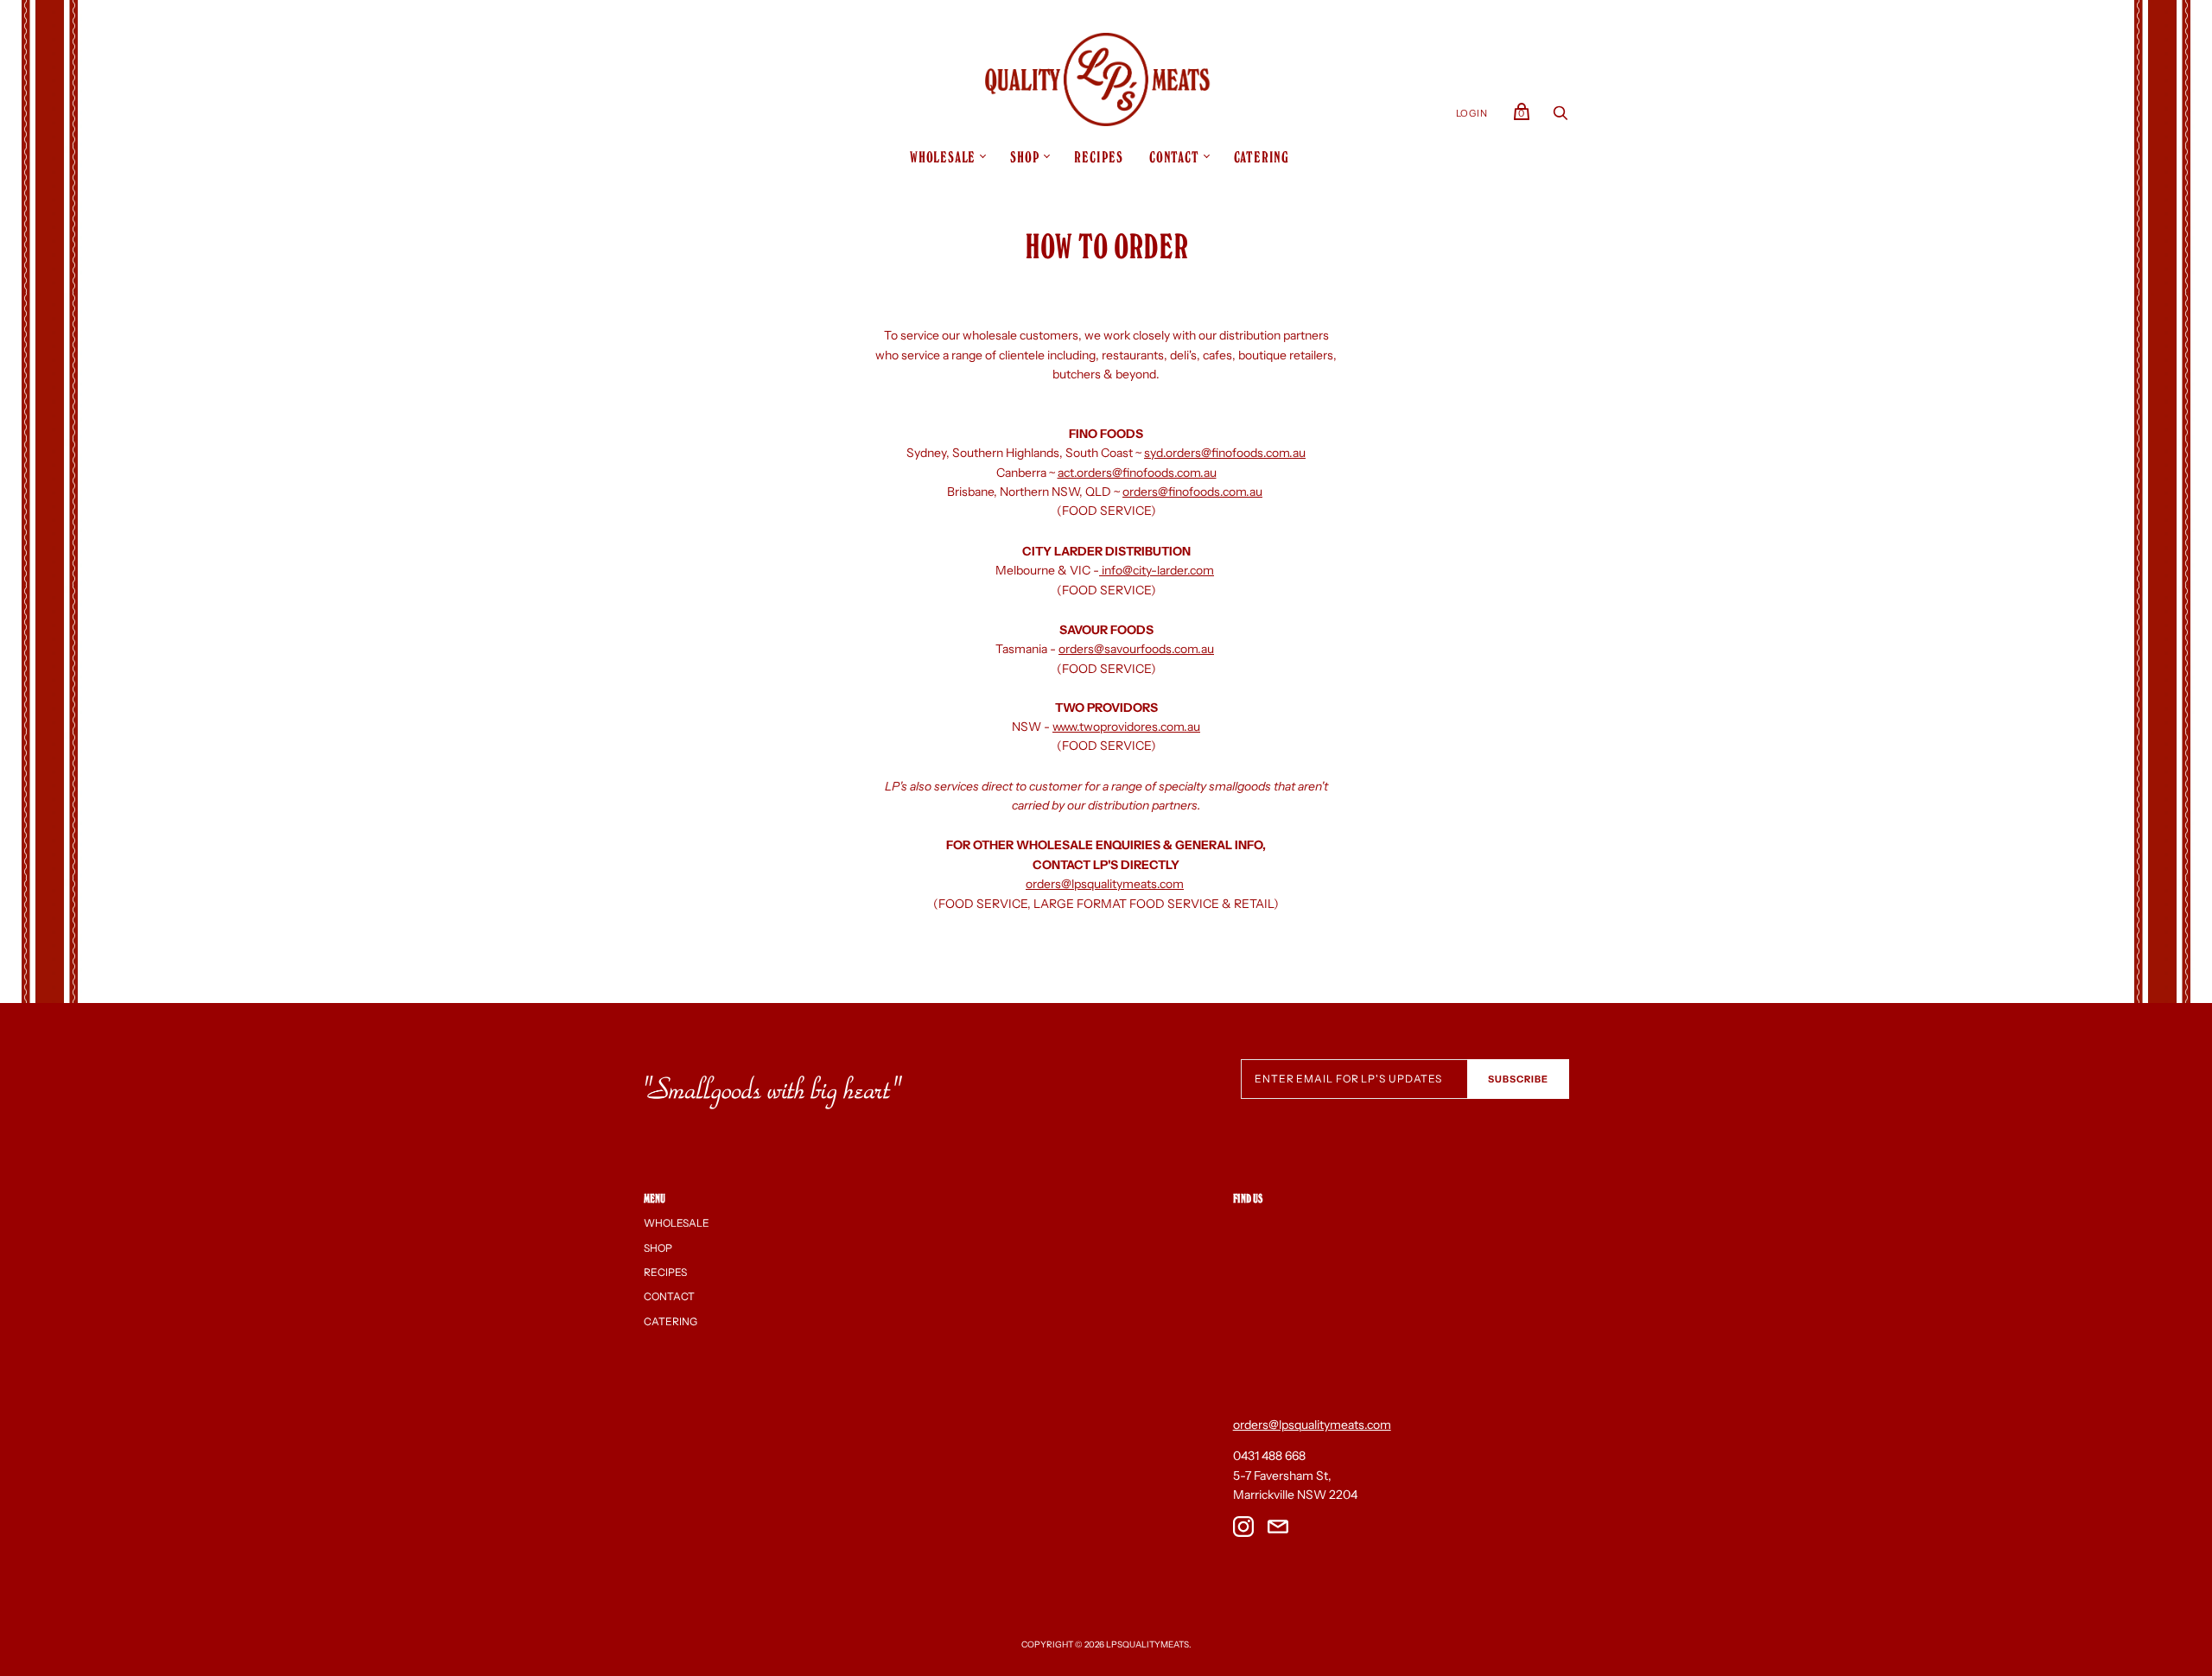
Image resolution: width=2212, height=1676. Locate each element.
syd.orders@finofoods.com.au (1225, 453)
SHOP (1025, 157)
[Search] (1560, 117)
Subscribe (1518, 1079)
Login (1472, 113)
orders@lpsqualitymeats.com (1105, 884)
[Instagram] (1243, 1529)
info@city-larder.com (1157, 570)
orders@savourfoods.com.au (1136, 649)
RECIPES (1099, 157)
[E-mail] (1278, 1529)
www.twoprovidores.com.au (1126, 727)
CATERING (1262, 157)
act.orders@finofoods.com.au (1137, 473)
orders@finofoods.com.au (1192, 492)
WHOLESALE (943, 157)
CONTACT (1174, 157)
